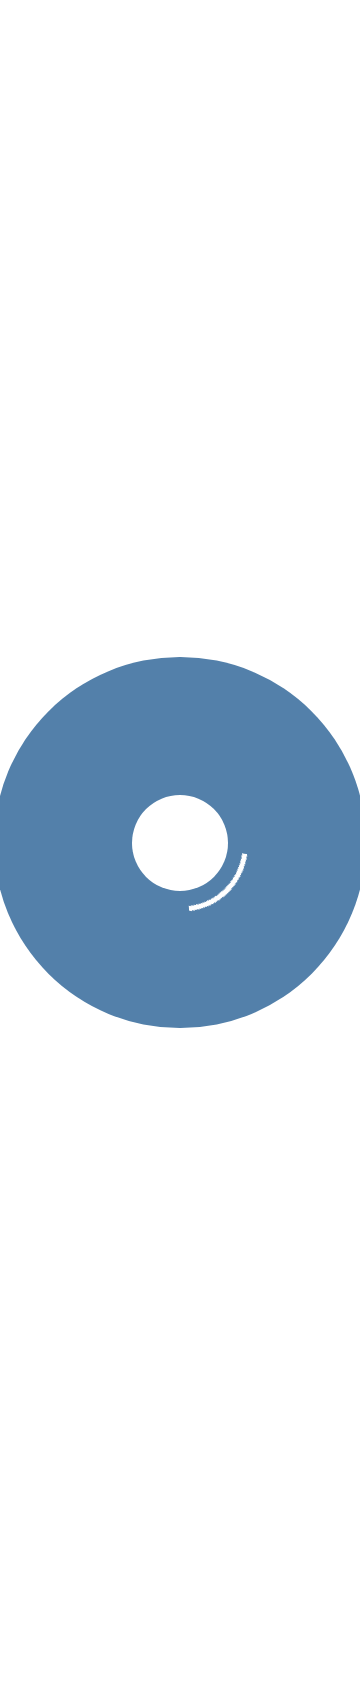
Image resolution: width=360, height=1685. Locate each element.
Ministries (197, 522)
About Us (105, 522)
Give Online (148, 563)
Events (279, 522)
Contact (240, 563)
